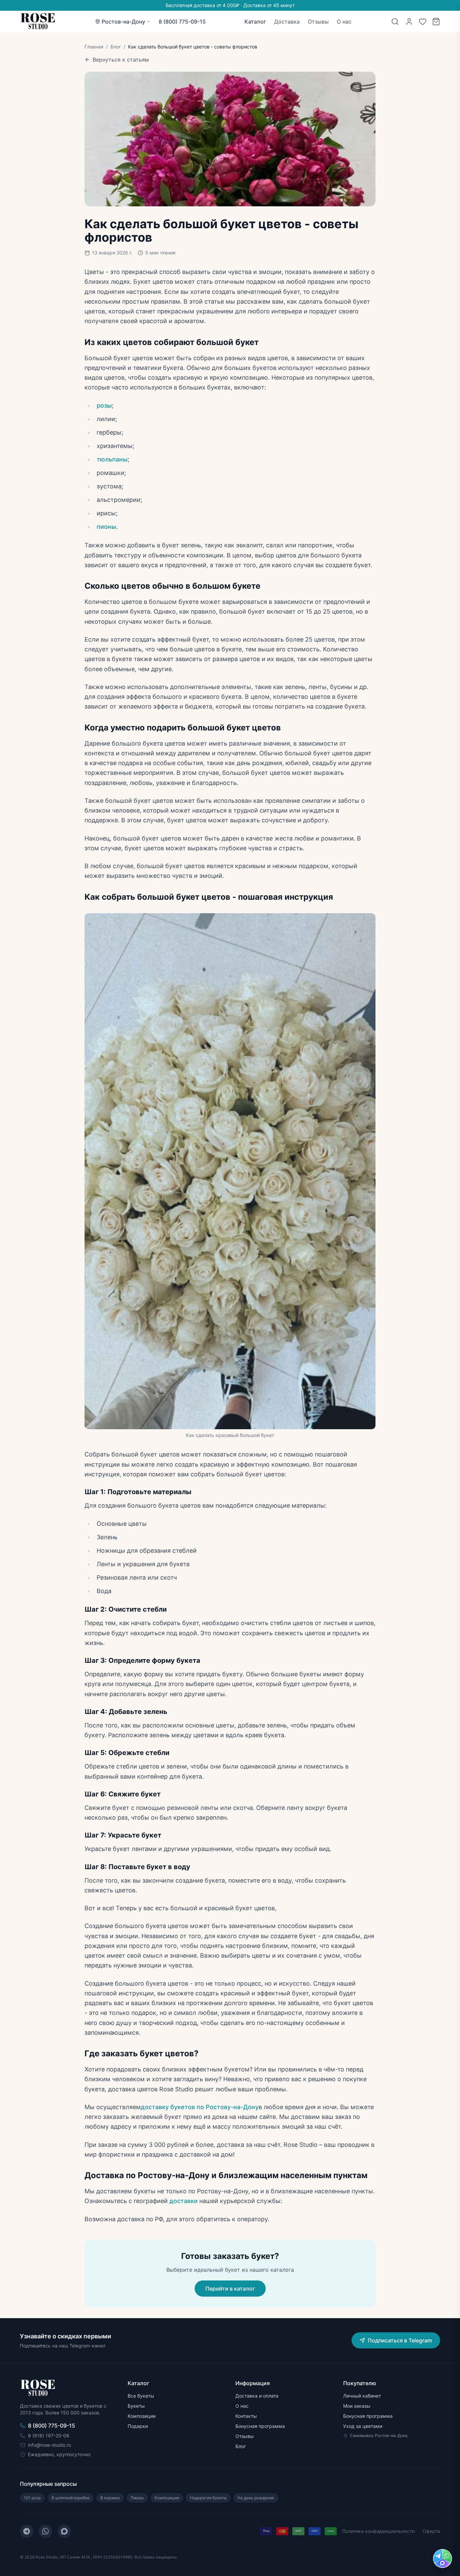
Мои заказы (357, 2406)
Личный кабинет (362, 2396)
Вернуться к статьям (121, 60)
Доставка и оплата (257, 2396)
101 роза (32, 2498)
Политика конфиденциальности (378, 2531)
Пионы (137, 2498)
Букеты (136, 2406)
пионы (106, 527)
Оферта (431, 2531)
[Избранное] (423, 22)
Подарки (138, 2426)
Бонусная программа (260, 2426)
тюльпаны (112, 459)
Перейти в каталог (230, 2289)
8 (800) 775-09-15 (182, 22)
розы (104, 405)
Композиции (142, 2416)
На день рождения (256, 2498)
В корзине (110, 2498)
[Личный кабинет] (409, 22)
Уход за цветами (363, 2426)
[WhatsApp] (45, 2531)
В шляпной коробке (71, 2498)
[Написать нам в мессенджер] (442, 2558)
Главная (94, 47)
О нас (344, 22)
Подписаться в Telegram (400, 2340)
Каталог (255, 22)
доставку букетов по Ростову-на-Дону (200, 2107)
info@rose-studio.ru (50, 2445)
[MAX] (64, 2531)
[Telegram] (27, 2531)
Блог (116, 47)
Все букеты (141, 2396)
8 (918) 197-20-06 (49, 2435)
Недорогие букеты (208, 2498)
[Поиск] (395, 22)
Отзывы (318, 22)
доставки (184, 2201)
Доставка (287, 22)
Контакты (246, 2416)
